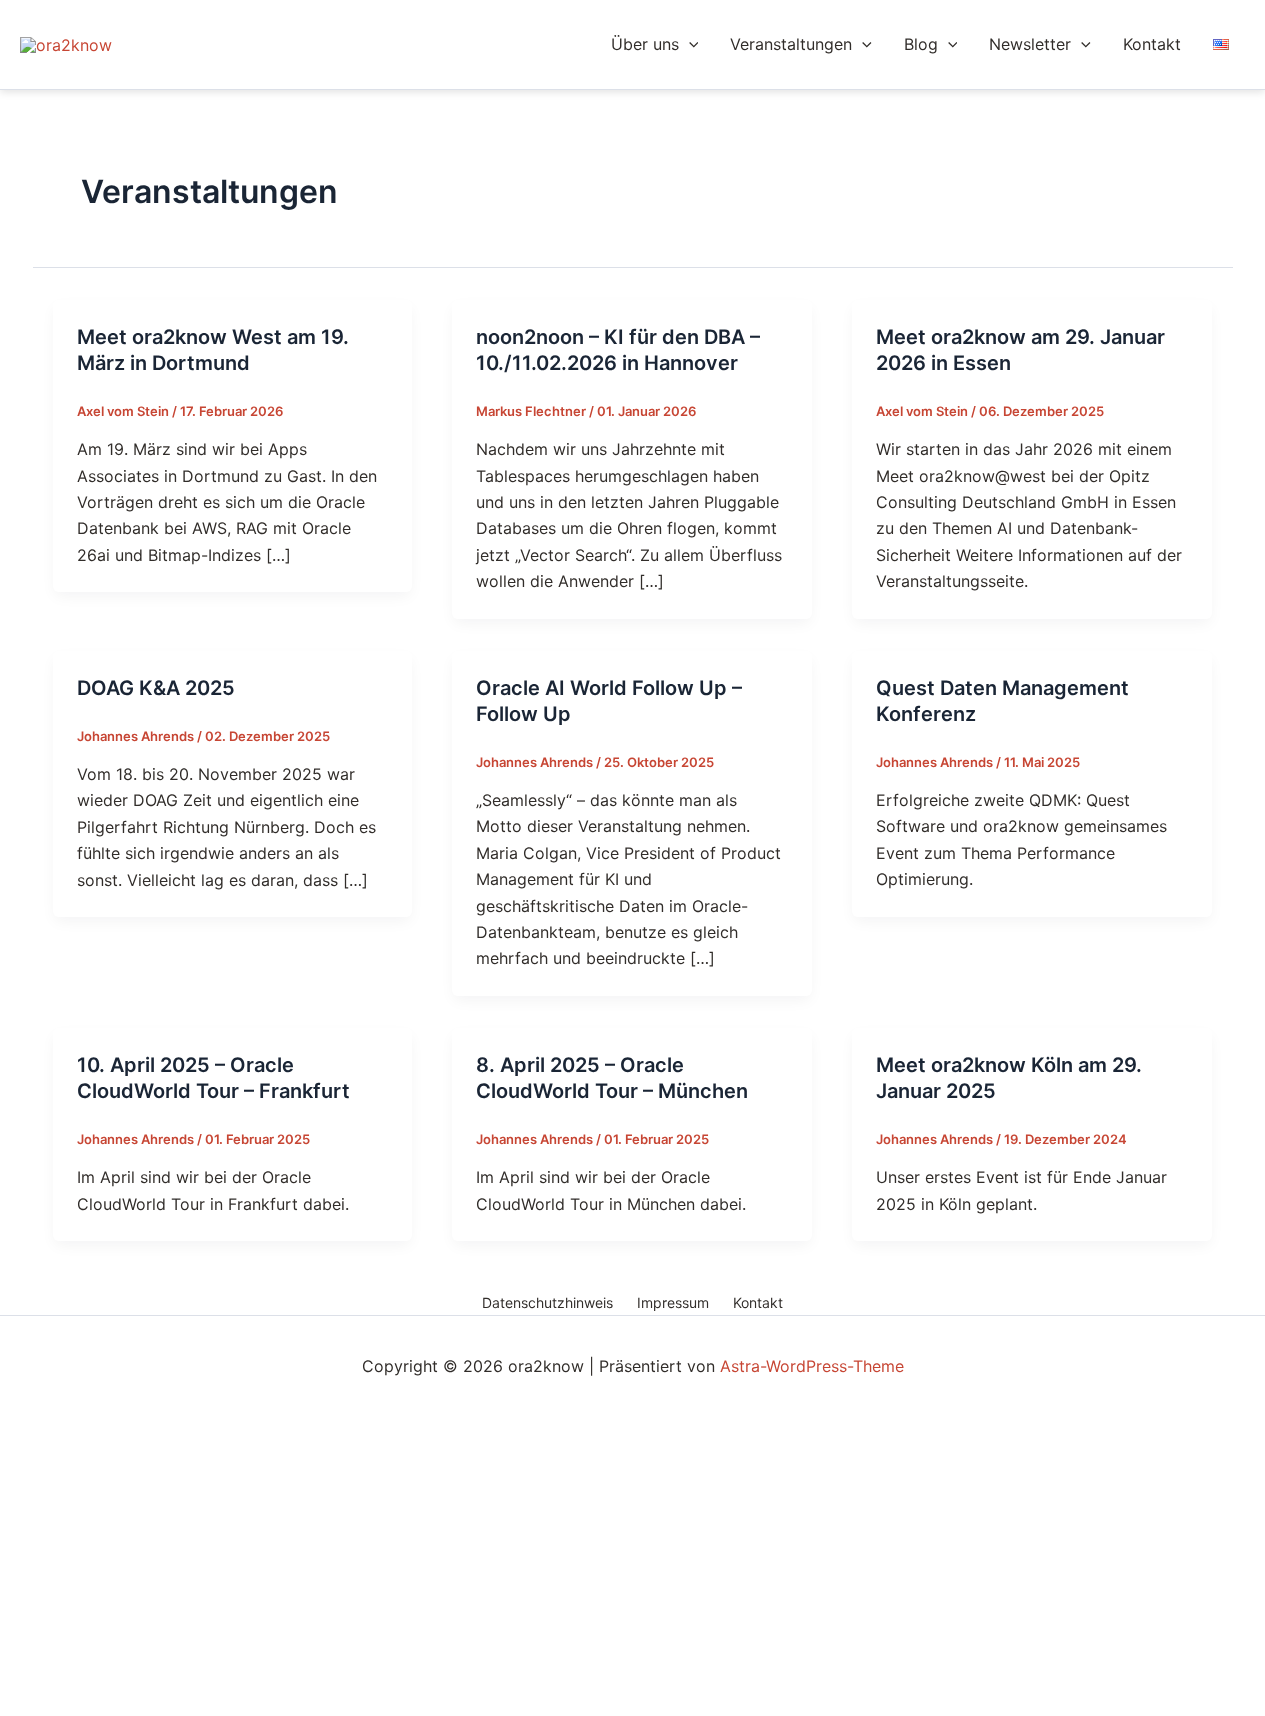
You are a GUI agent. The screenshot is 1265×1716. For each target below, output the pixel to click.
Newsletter (1030, 44)
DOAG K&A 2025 (156, 688)
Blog (921, 44)
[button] (689, 44)
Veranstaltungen (791, 44)
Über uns (645, 44)
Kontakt (1152, 44)
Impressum (673, 1302)
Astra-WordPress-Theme (812, 1366)
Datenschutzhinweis (547, 1302)
